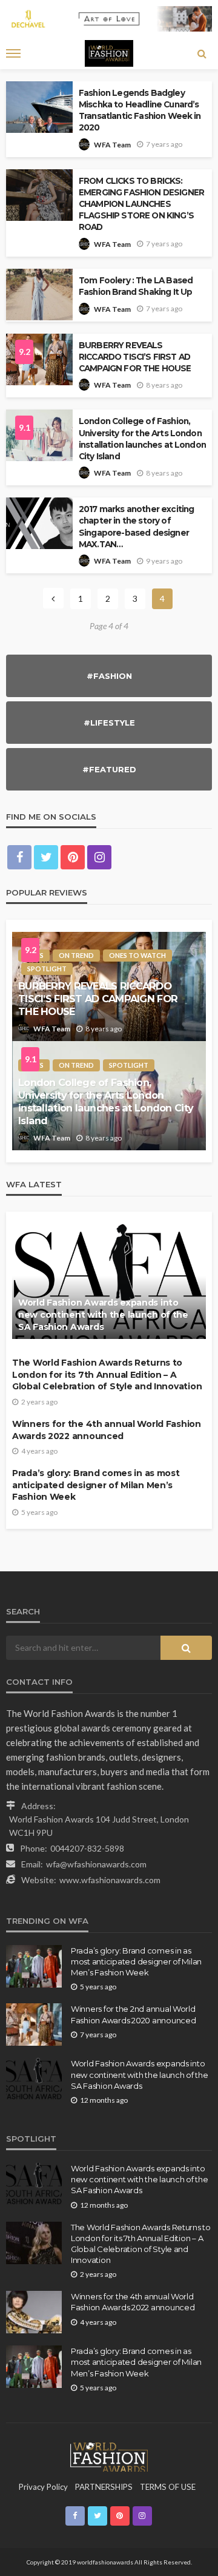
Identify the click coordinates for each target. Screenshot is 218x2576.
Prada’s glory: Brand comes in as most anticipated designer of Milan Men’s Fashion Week (96, 1485)
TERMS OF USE (168, 2487)
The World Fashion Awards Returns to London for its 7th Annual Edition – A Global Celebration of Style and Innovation (107, 1374)
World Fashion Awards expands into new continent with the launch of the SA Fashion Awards (103, 1314)
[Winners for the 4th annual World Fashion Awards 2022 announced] (34, 2312)
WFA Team (112, 145)
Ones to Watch (137, 955)
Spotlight (47, 969)
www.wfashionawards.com (110, 1880)
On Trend (76, 955)
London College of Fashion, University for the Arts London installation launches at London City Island (142, 438)
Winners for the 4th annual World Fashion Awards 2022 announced (107, 1430)
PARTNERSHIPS (104, 2487)
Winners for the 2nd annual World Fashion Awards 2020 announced (133, 2014)
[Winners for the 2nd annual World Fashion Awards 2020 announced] (34, 2025)
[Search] (202, 53)
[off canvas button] (13, 53)
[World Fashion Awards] (109, 2456)
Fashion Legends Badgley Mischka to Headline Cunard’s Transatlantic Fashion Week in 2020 (140, 110)
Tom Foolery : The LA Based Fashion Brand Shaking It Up (136, 286)
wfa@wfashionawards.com (96, 1864)
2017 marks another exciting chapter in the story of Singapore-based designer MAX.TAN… (136, 526)
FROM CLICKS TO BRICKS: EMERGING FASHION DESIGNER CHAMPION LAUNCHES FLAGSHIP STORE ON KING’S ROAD (141, 204)
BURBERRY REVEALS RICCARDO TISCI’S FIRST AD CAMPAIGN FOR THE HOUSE (135, 357)
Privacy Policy (43, 2487)
